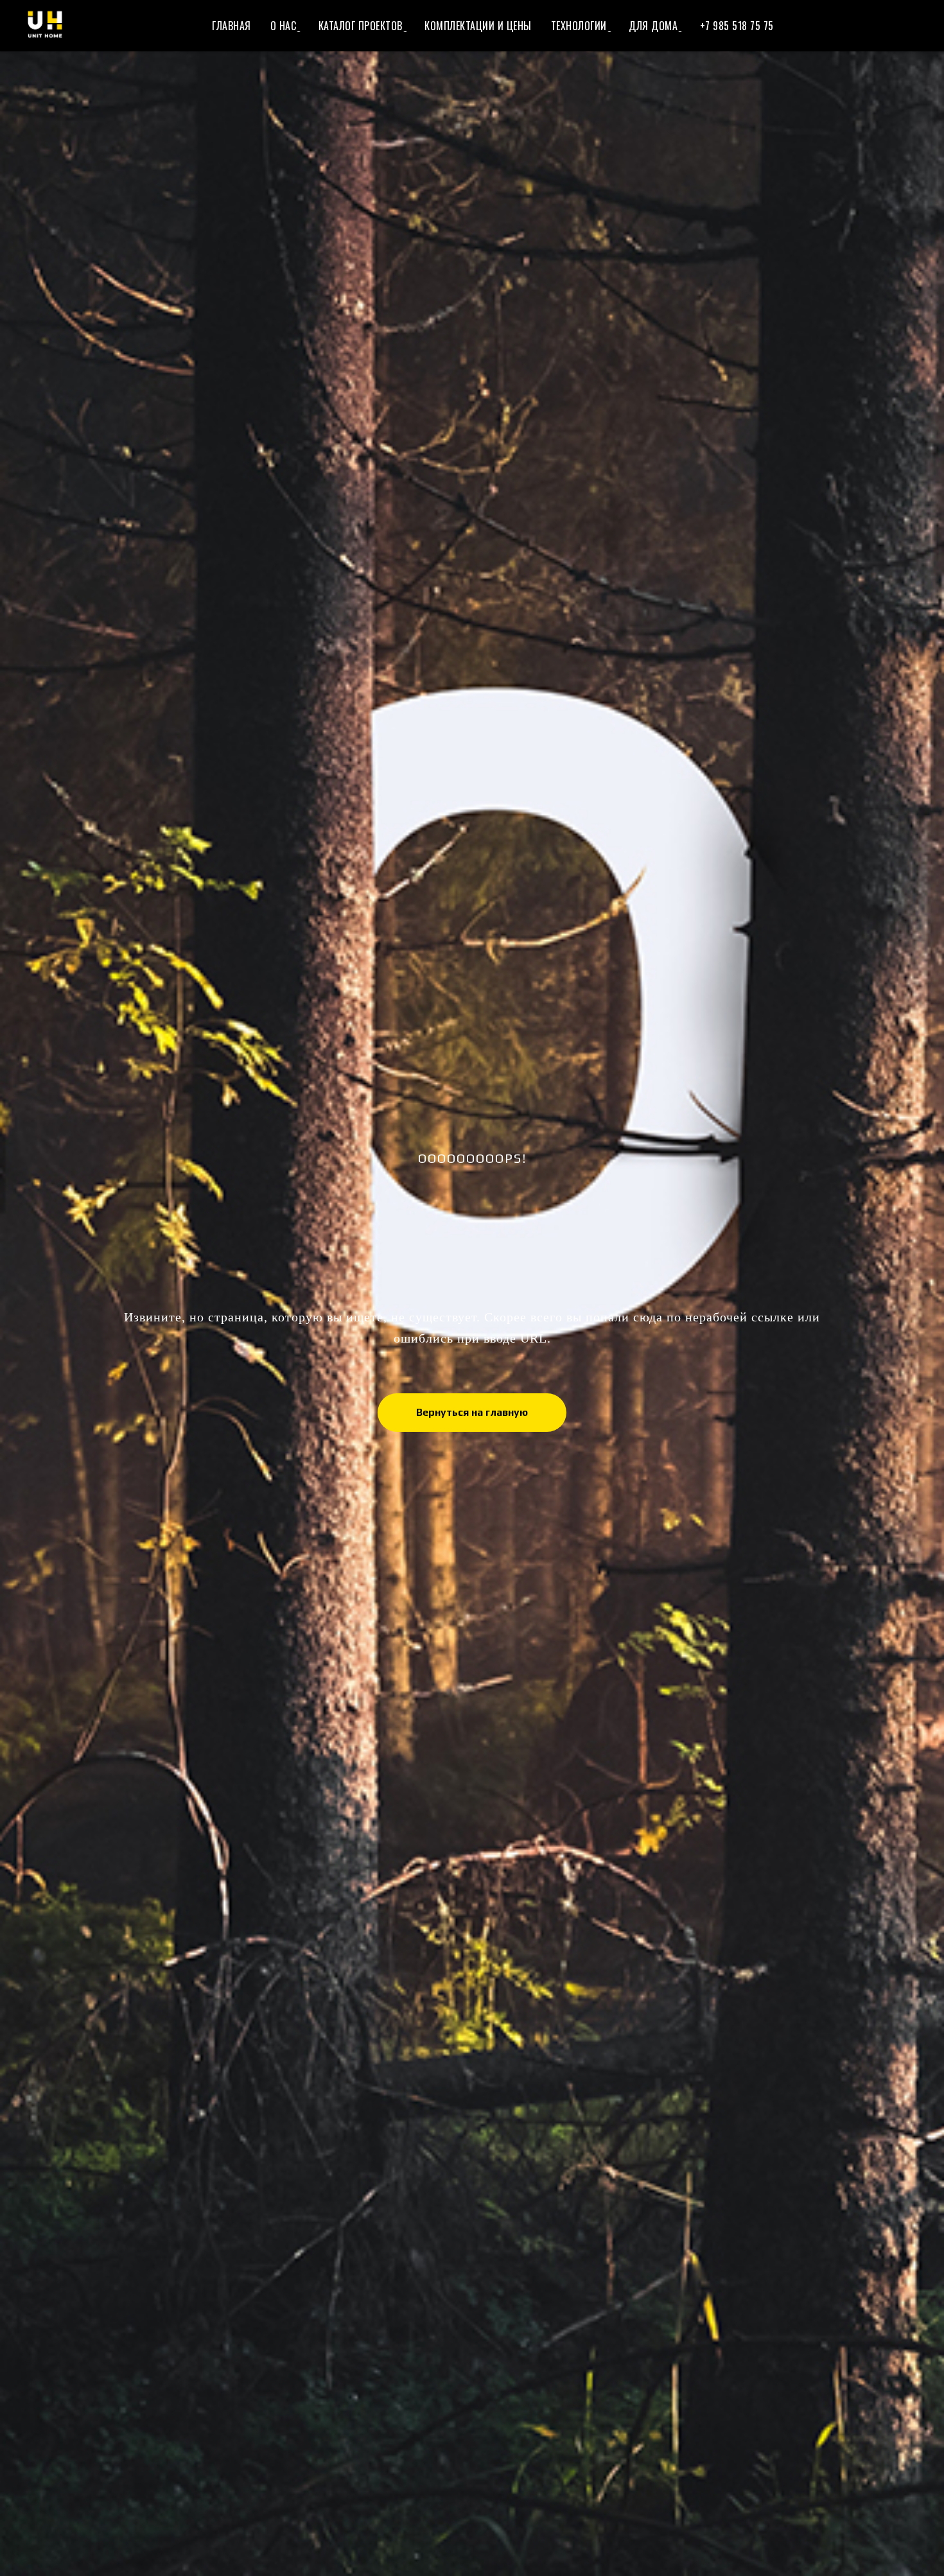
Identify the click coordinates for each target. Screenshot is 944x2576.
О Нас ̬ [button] (285, 26)
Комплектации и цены (478, 26)
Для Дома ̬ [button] (655, 26)
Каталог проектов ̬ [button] (362, 26)
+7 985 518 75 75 (737, 26)
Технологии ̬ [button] (581, 26)
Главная (232, 26)
